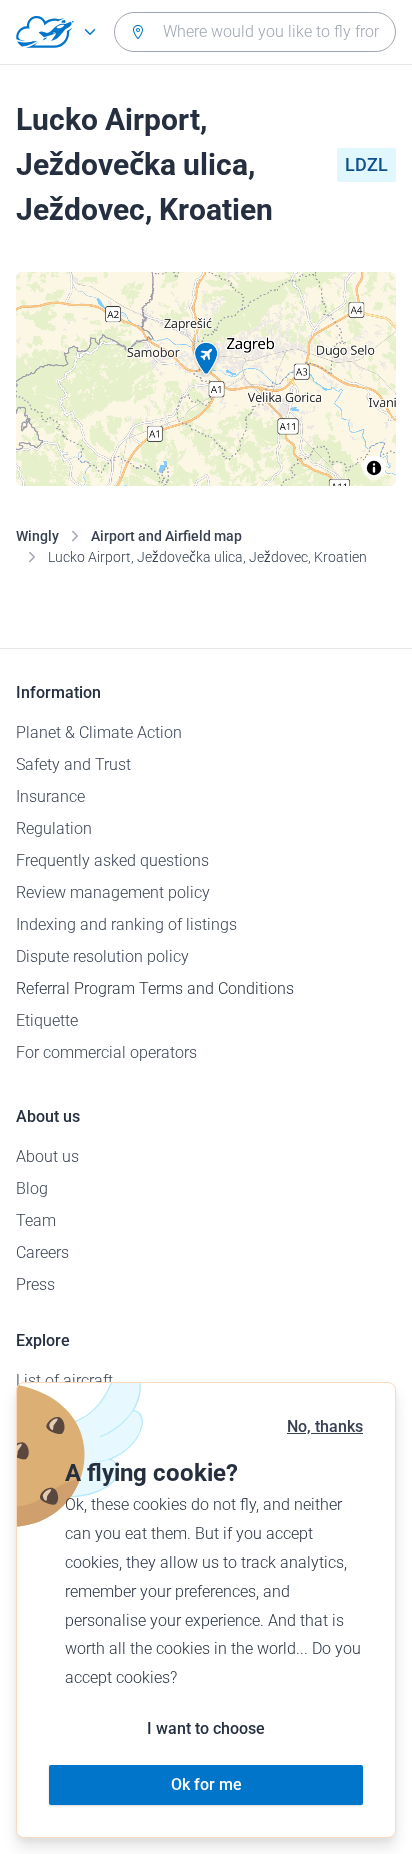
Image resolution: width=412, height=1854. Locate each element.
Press (35, 1284)
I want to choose (206, 1728)
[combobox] (255, 32)
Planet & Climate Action (99, 732)
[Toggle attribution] (374, 468)
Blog (32, 1188)
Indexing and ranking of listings (126, 924)
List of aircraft (64, 1380)
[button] (206, 359)
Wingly (37, 536)
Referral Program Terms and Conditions (155, 988)
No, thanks (325, 1426)
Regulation (54, 828)
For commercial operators (106, 1052)
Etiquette (47, 1020)
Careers (42, 1252)
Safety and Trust (73, 764)
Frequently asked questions (112, 860)
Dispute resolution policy (102, 956)
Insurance (50, 796)
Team (36, 1220)
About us (47, 1156)
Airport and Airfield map (166, 536)
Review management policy (113, 892)
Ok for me (206, 1784)
